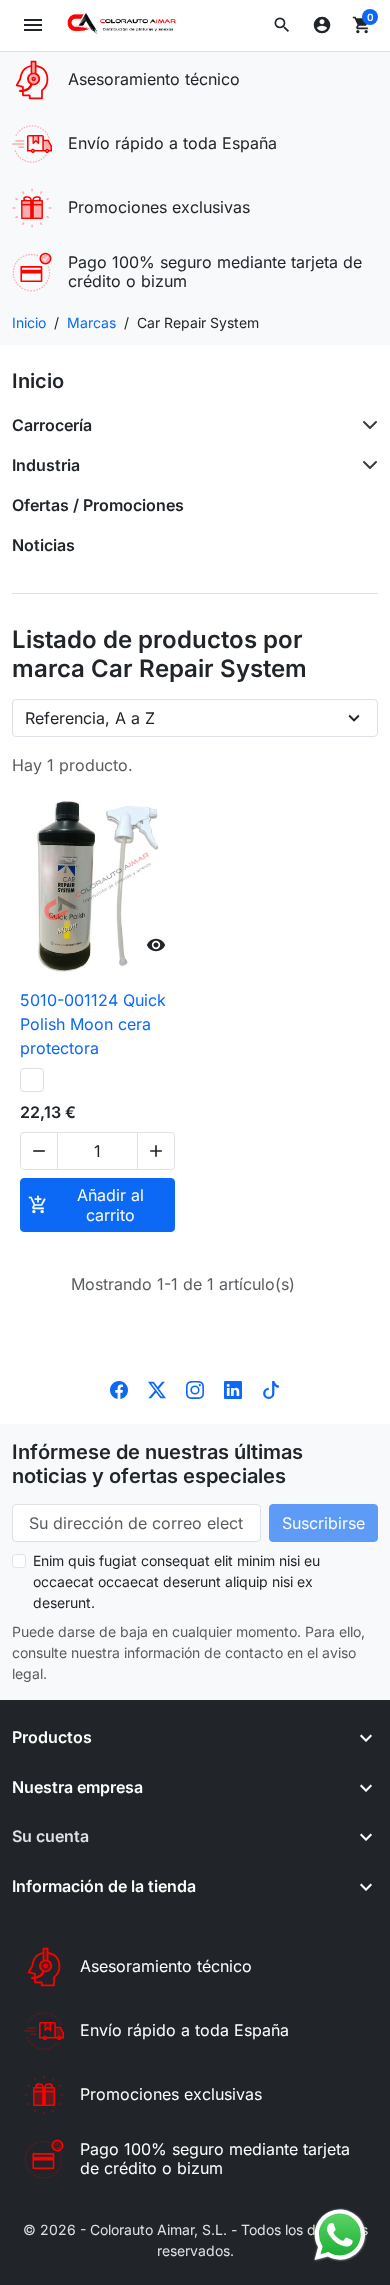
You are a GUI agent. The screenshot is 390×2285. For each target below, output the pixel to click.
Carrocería (52, 425)
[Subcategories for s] (366, 425)
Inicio (38, 381)
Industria (46, 465)
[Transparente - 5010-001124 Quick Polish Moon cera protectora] (32, 1080)
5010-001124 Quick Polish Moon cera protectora (93, 1024)
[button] (282, 25)
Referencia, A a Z (90, 718)
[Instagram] (195, 1388)
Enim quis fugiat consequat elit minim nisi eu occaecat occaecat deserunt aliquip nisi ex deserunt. (176, 1581)
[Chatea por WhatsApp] (340, 2233)
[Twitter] (157, 1388)
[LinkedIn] (233, 1388)
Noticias (43, 545)
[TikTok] (271, 1388)
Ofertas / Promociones (98, 505)
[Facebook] (119, 1388)
